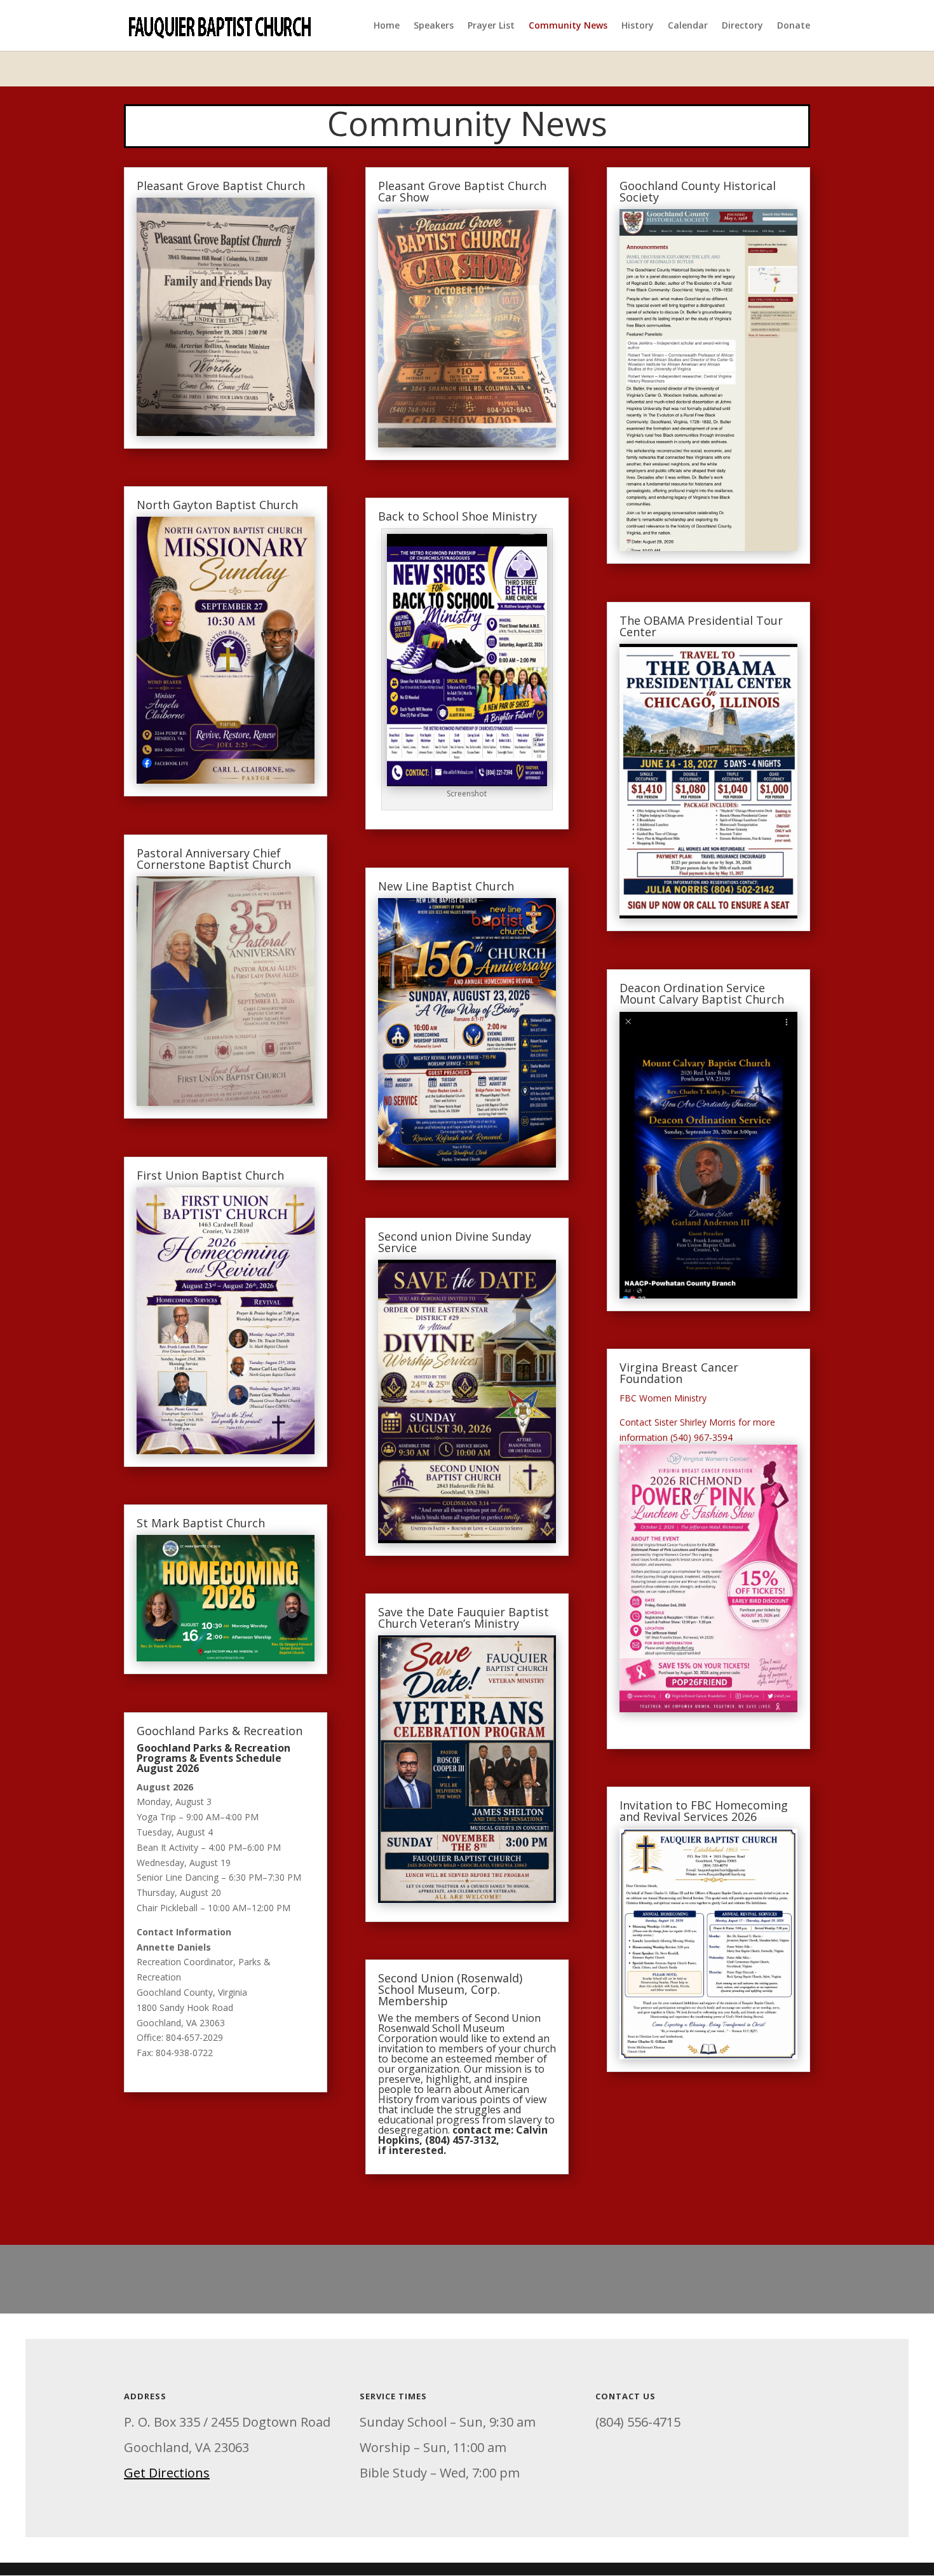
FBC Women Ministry (664, 1398)
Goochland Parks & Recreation (220, 1731)
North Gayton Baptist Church (217, 505)
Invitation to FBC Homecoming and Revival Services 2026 (704, 1811)
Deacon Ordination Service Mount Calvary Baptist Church (702, 993)
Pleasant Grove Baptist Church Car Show (462, 191)
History (638, 26)
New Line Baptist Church (446, 886)
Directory (742, 26)
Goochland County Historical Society (698, 191)
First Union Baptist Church (210, 1175)
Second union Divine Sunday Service (455, 1242)
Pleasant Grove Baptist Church (221, 186)
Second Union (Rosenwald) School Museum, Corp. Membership (450, 1989)
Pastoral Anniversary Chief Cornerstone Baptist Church (214, 859)
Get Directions (167, 2473)
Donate (794, 26)
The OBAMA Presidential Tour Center (701, 626)
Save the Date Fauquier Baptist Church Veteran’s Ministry (464, 1618)
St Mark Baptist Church (201, 1523)
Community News (568, 26)
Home (387, 26)
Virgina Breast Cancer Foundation (679, 1373)
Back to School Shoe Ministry (457, 516)
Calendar (688, 26)
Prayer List (491, 26)
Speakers (434, 26)
